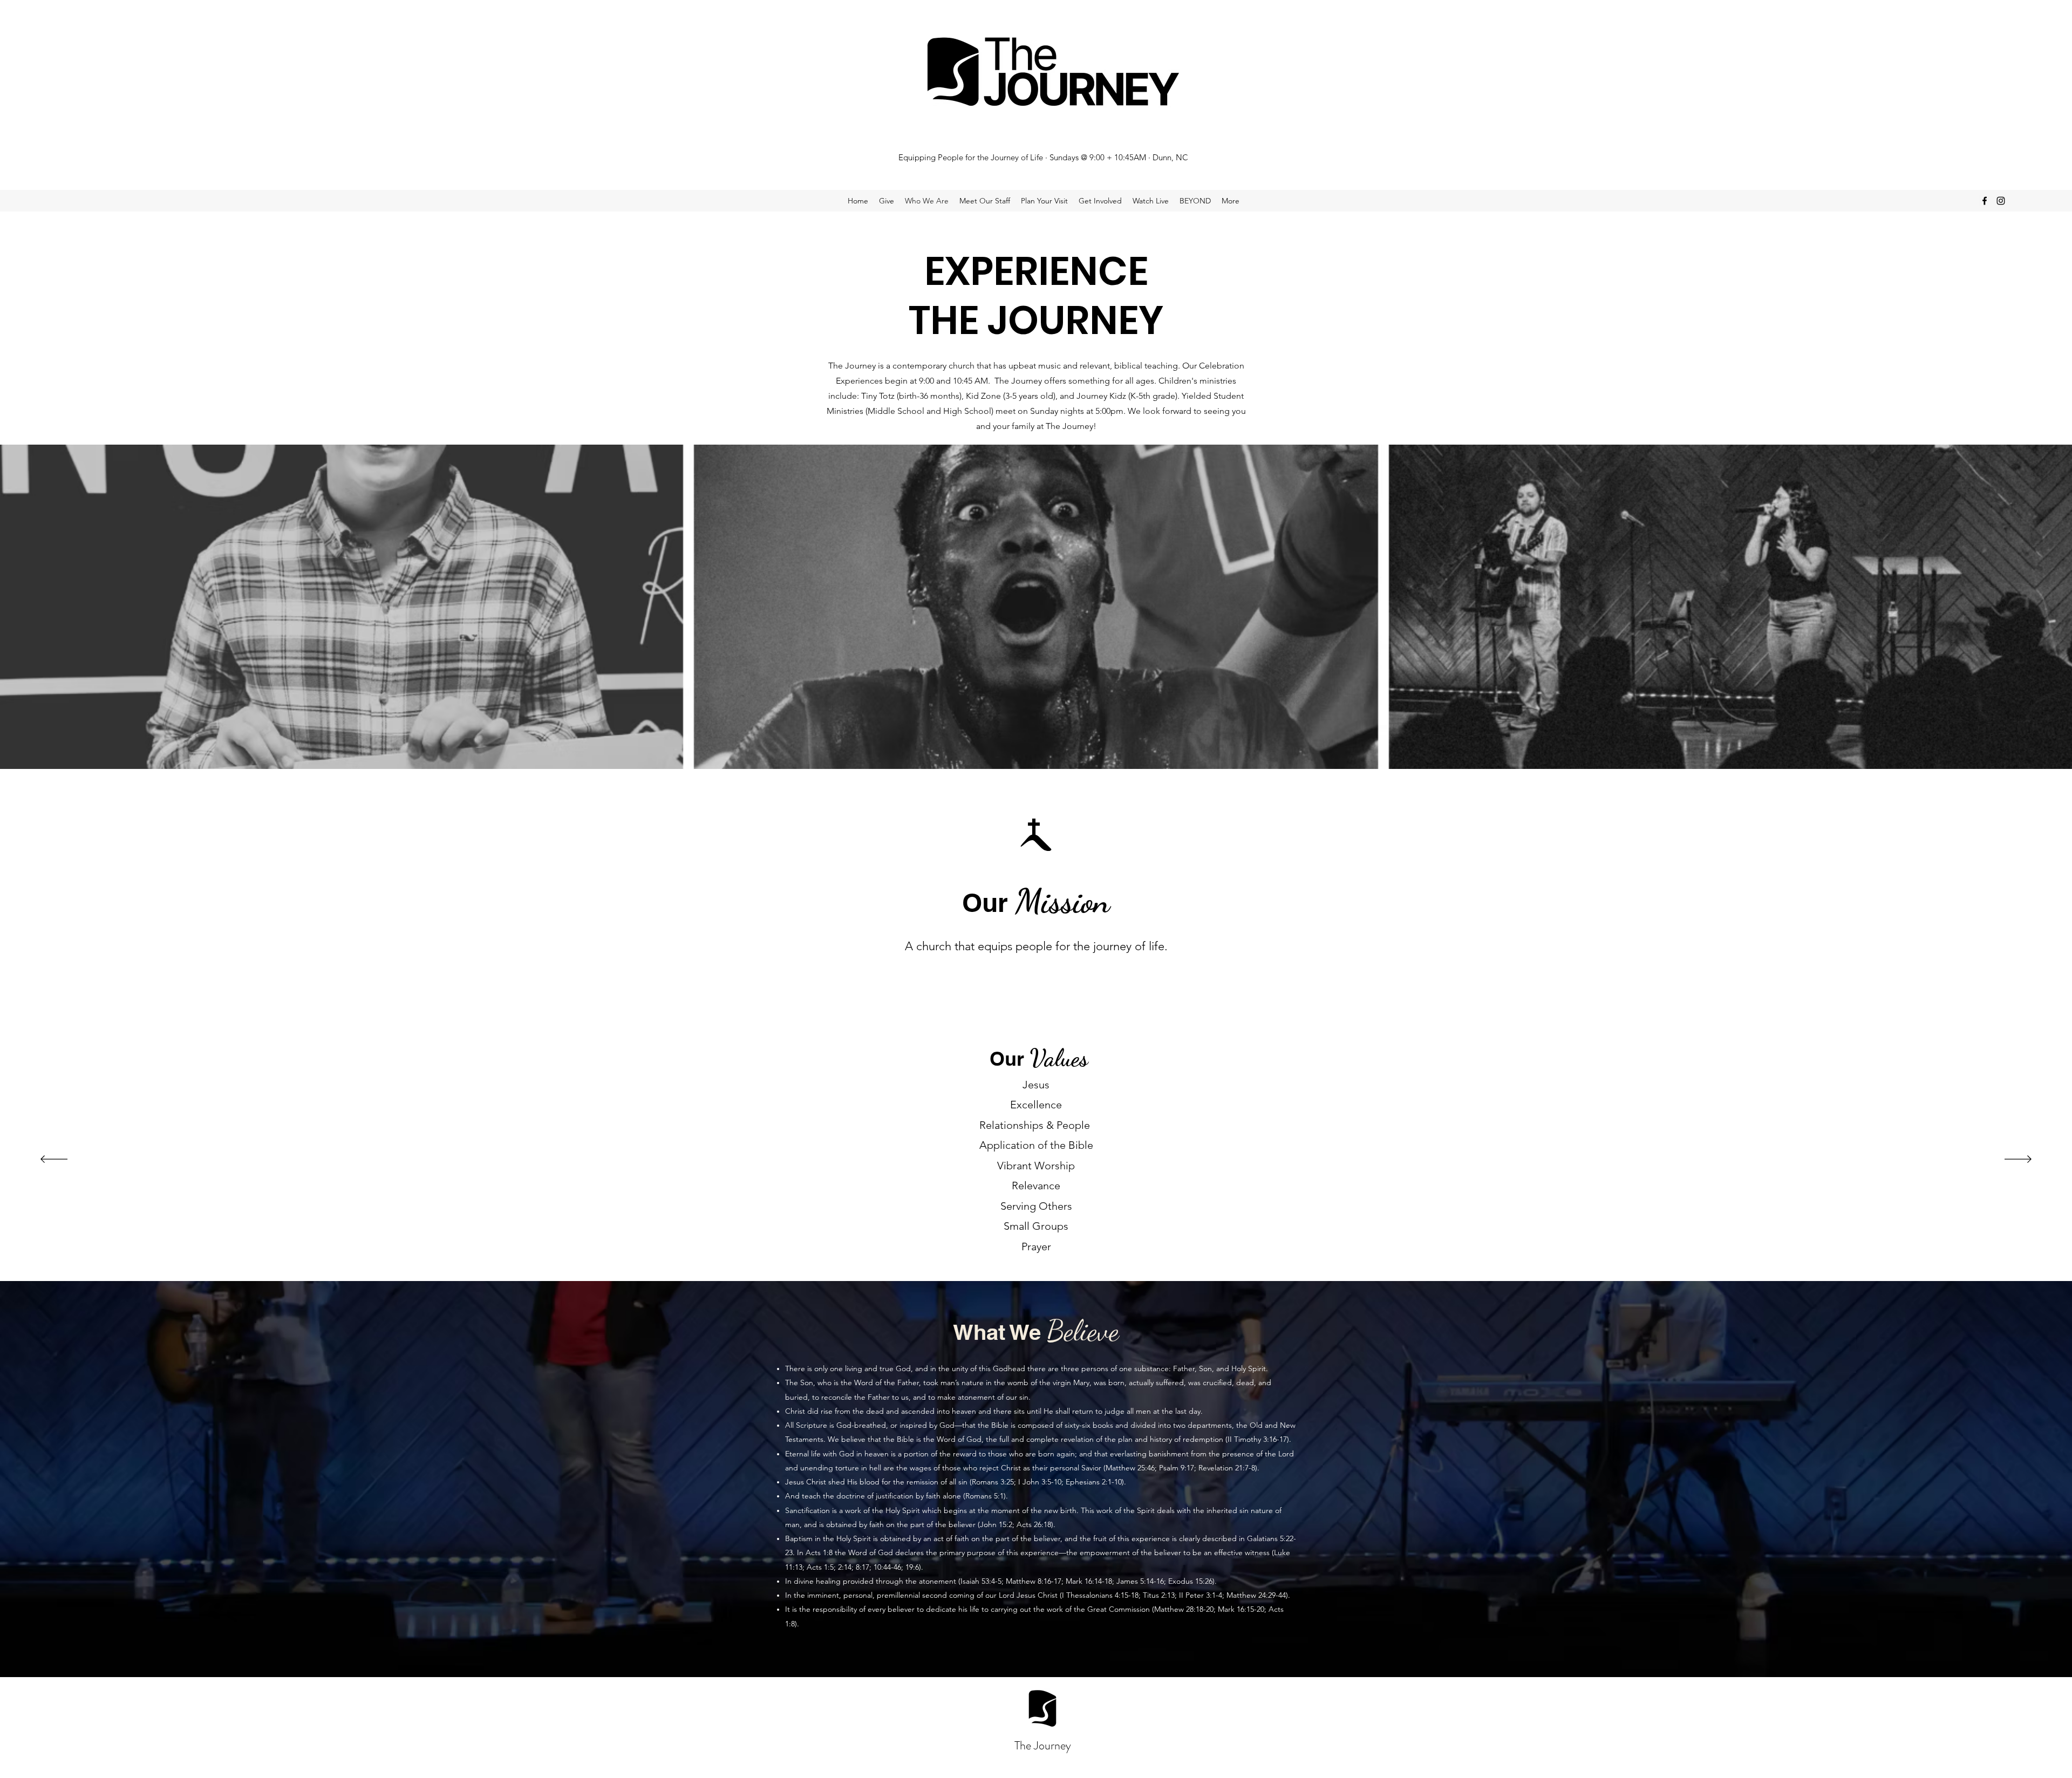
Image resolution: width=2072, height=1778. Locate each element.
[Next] (2018, 1160)
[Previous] (54, 1160)
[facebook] (1985, 201)
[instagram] (2001, 201)
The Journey (1043, 1745)
